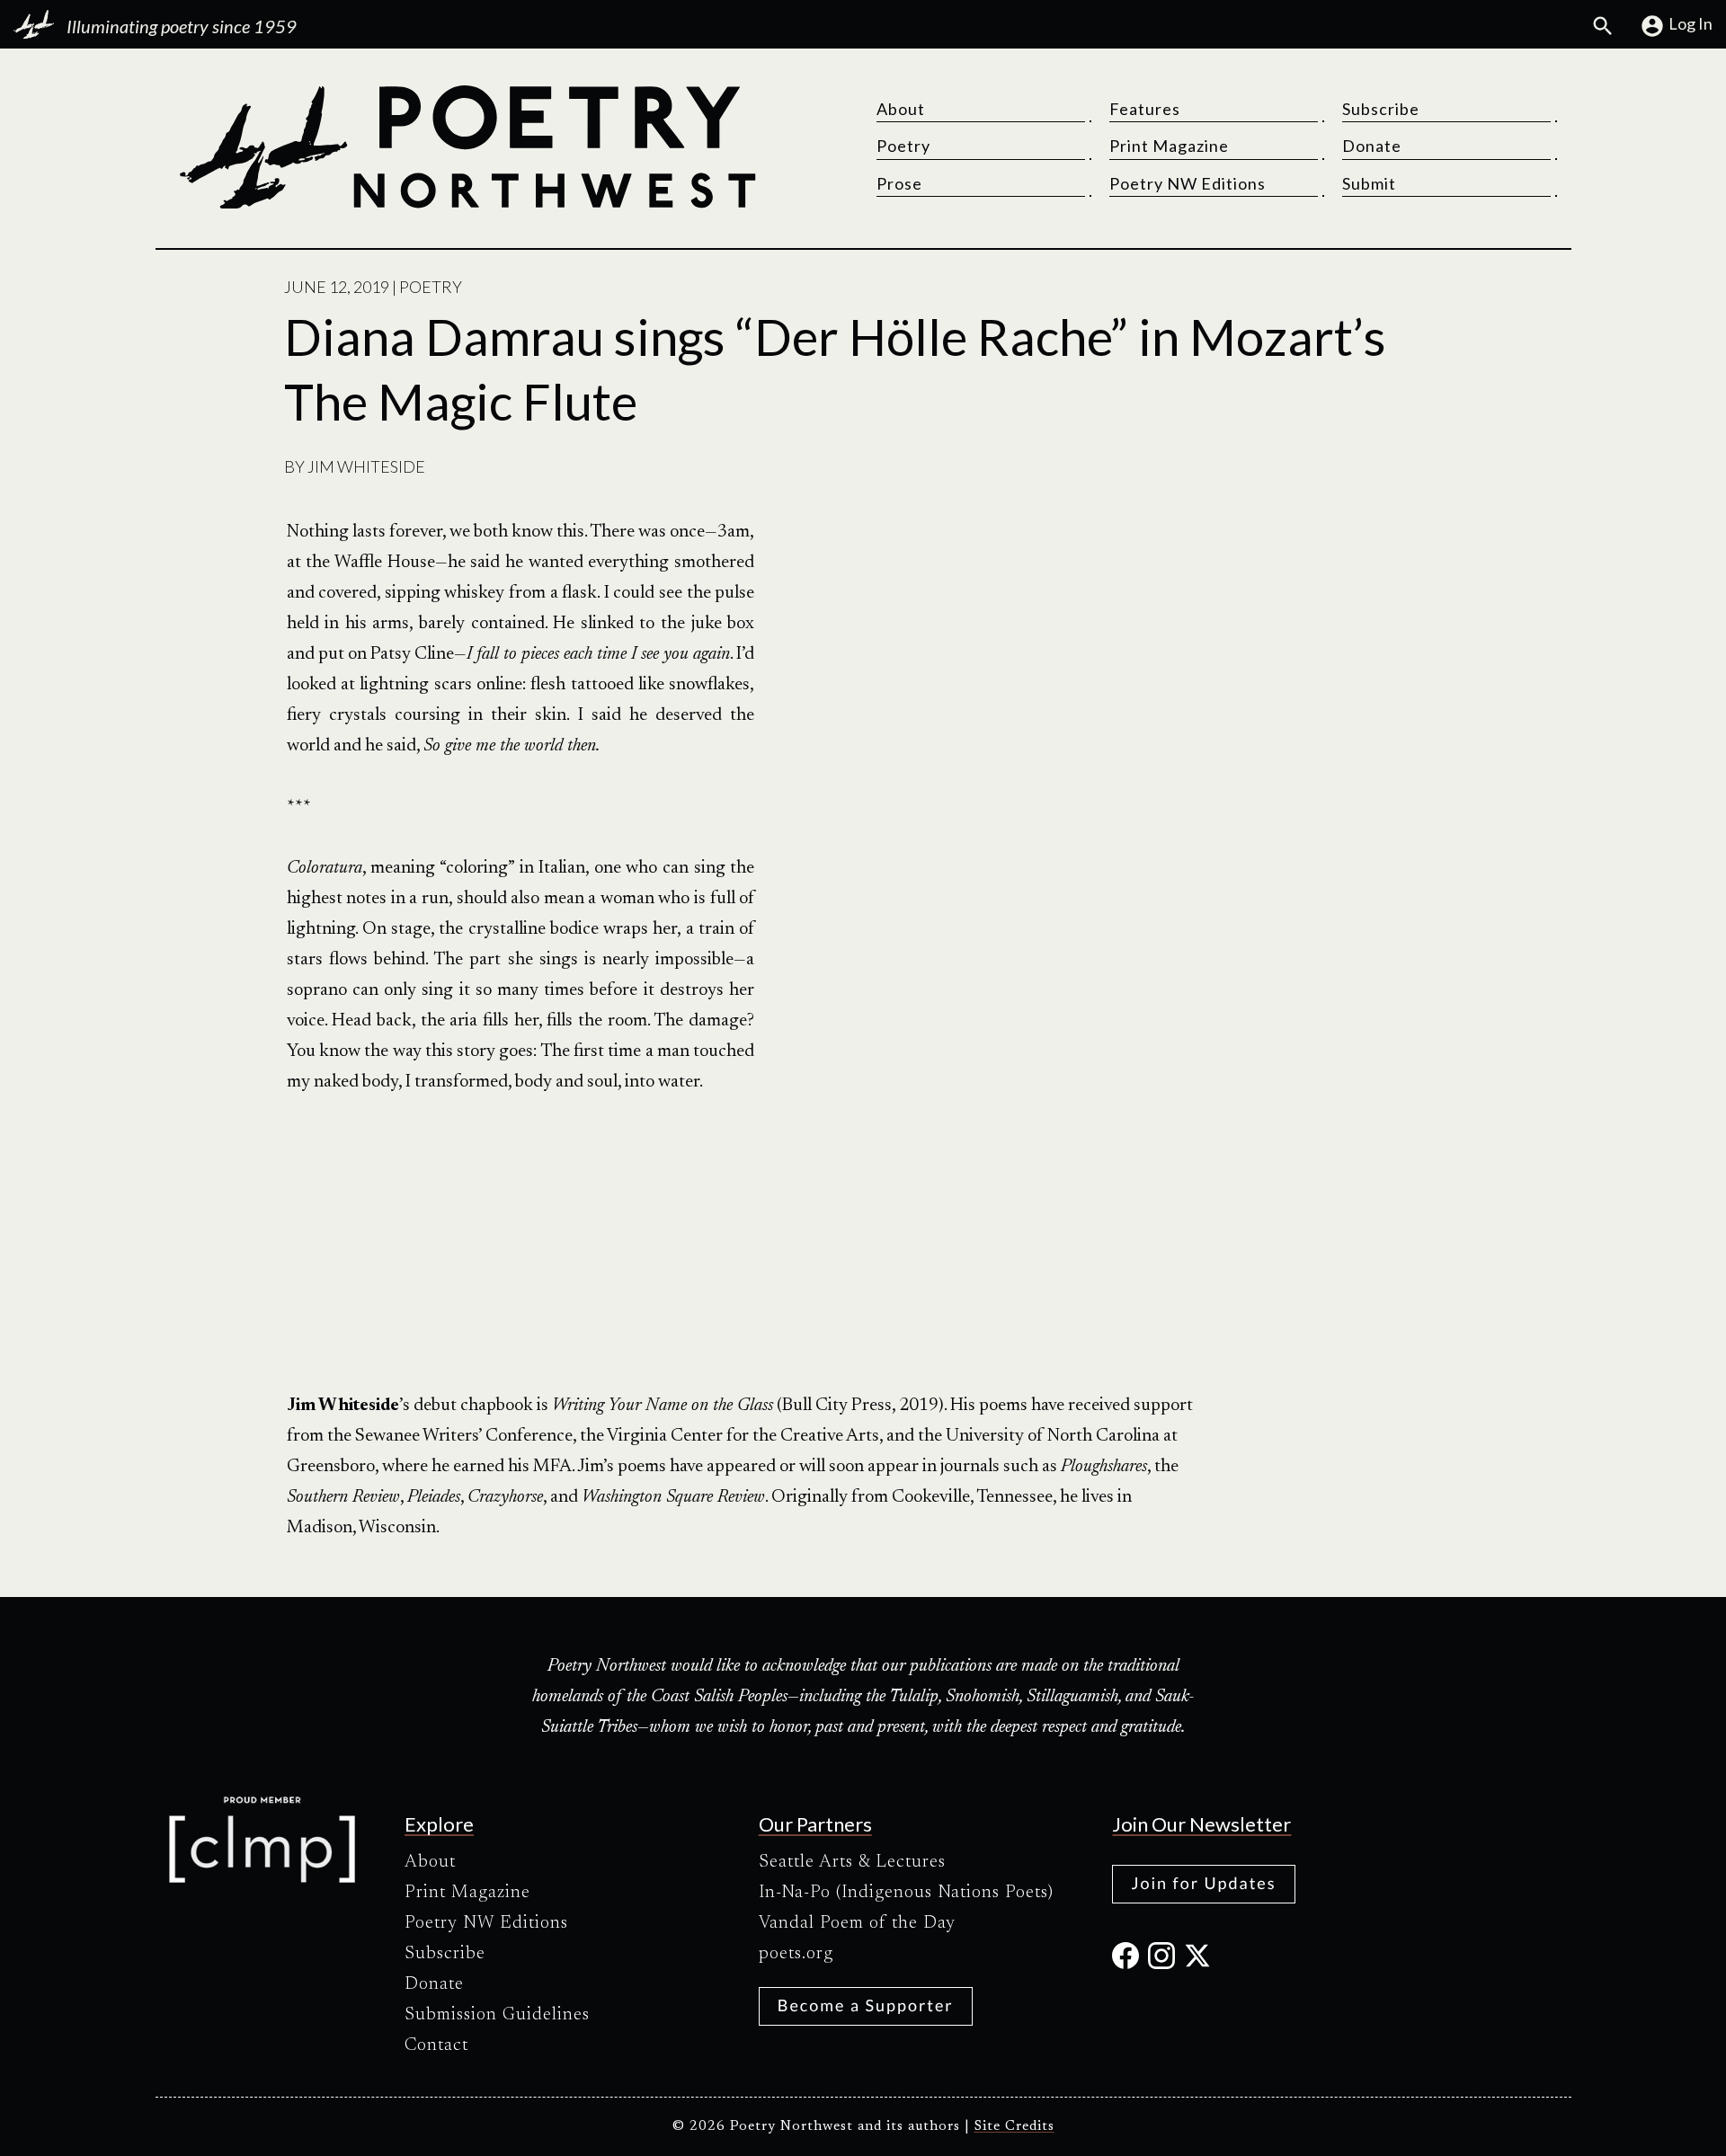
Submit (1369, 183)
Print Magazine (1169, 146)
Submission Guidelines (497, 2015)
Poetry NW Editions (1188, 183)
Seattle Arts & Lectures (852, 1862)
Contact (436, 2045)
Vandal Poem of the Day (857, 1923)
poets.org (796, 1954)
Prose (899, 183)
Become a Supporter (866, 2005)
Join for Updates (1203, 1883)
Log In (1690, 23)
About (901, 109)
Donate (1372, 146)
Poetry (903, 146)
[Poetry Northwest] (467, 147)
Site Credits (1014, 2127)
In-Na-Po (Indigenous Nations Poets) (906, 1893)
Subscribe (1381, 109)
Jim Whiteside (366, 466)
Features (1145, 109)
